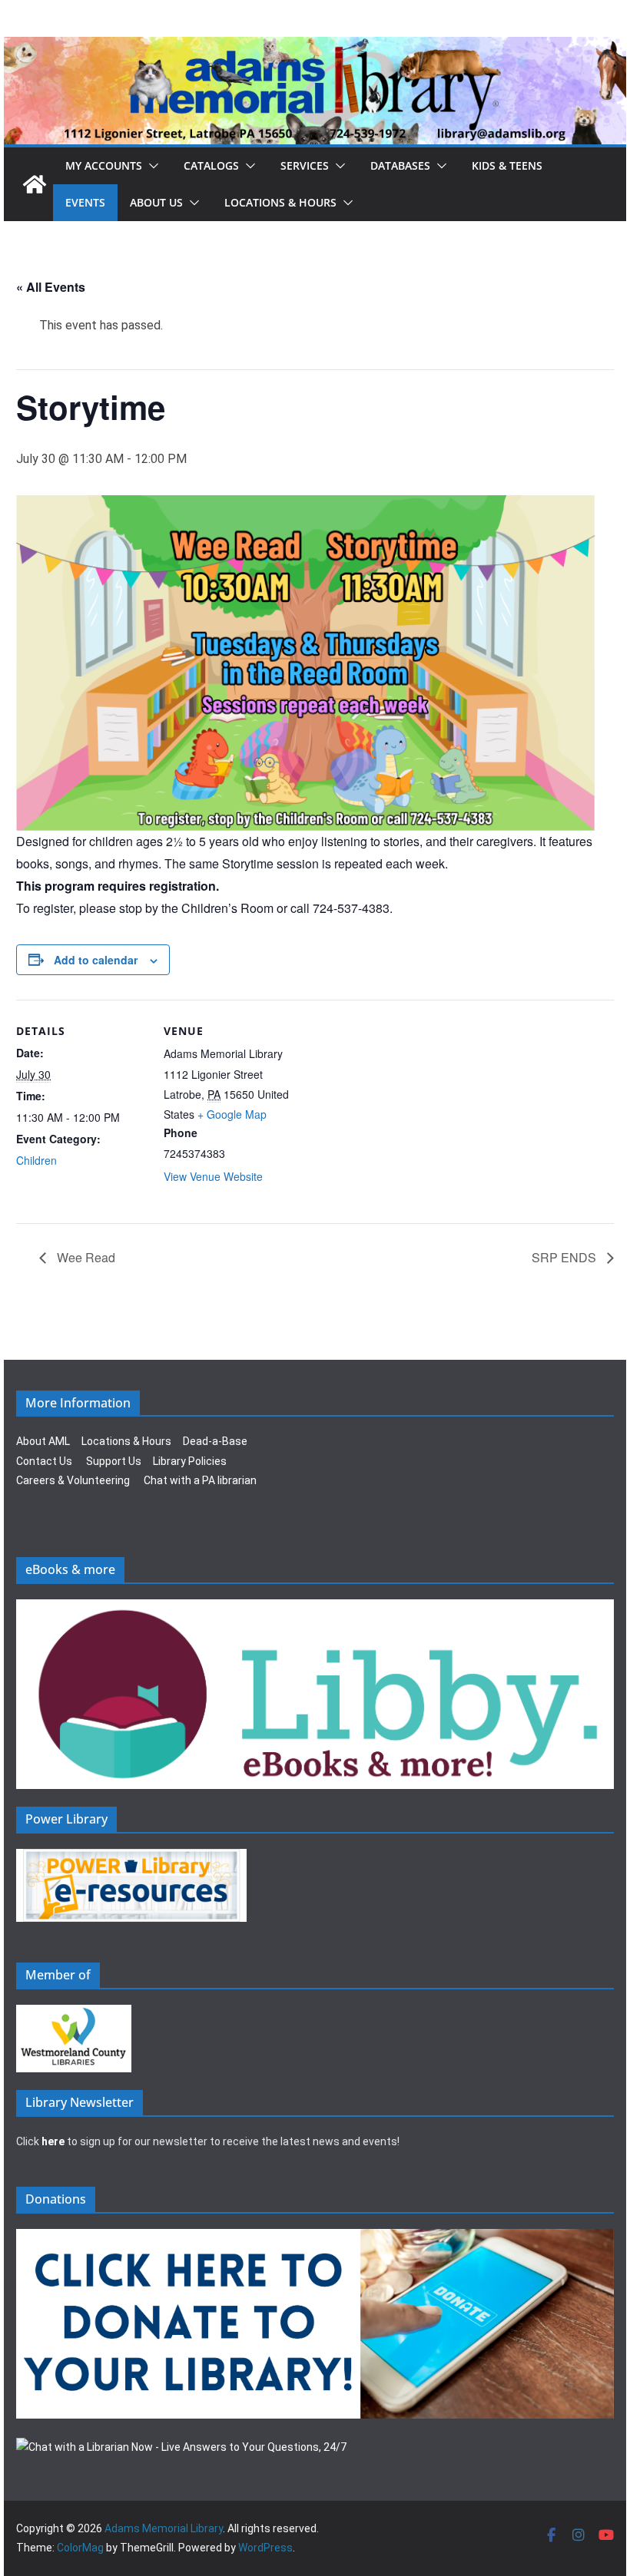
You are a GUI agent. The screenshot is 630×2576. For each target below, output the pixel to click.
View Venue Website (213, 1176)
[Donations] (315, 2238)
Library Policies (190, 1461)
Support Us (114, 1461)
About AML (43, 1441)
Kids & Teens (507, 165)
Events (85, 202)
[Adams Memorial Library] (315, 47)
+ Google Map (232, 1114)
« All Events (51, 287)
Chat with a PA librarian (200, 1480)
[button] (151, 166)
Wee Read (85, 1257)
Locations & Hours (126, 1441)
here (53, 2141)
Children (36, 1160)
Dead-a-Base (215, 1441)
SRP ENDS (565, 1257)
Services (305, 165)
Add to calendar (96, 960)
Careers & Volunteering (73, 1480)
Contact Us (44, 1461)
